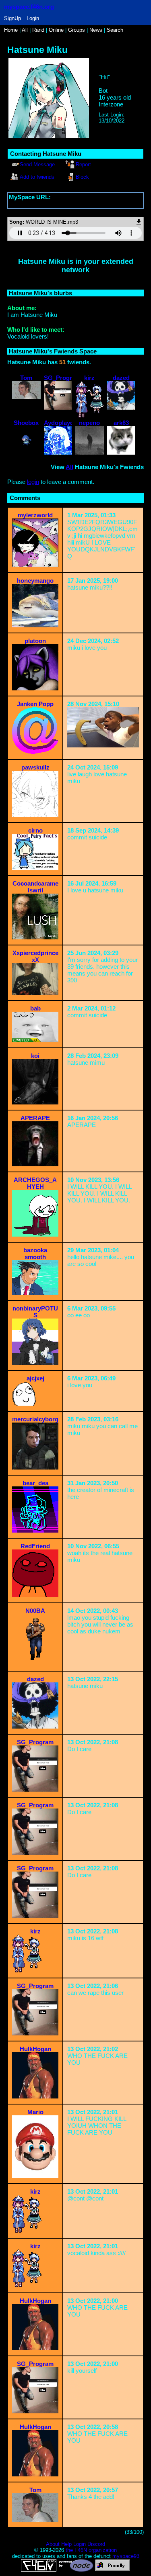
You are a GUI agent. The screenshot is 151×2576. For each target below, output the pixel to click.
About (53, 2544)
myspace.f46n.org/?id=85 (42, 204)
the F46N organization (91, 2550)
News (96, 30)
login (33, 482)
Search (115, 30)
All (26, 30)
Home (11, 30)
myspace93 (126, 2556)
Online (56, 30)
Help (66, 2544)
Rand (38, 30)
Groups (77, 30)
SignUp (12, 18)
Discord (96, 2544)
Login (33, 18)
